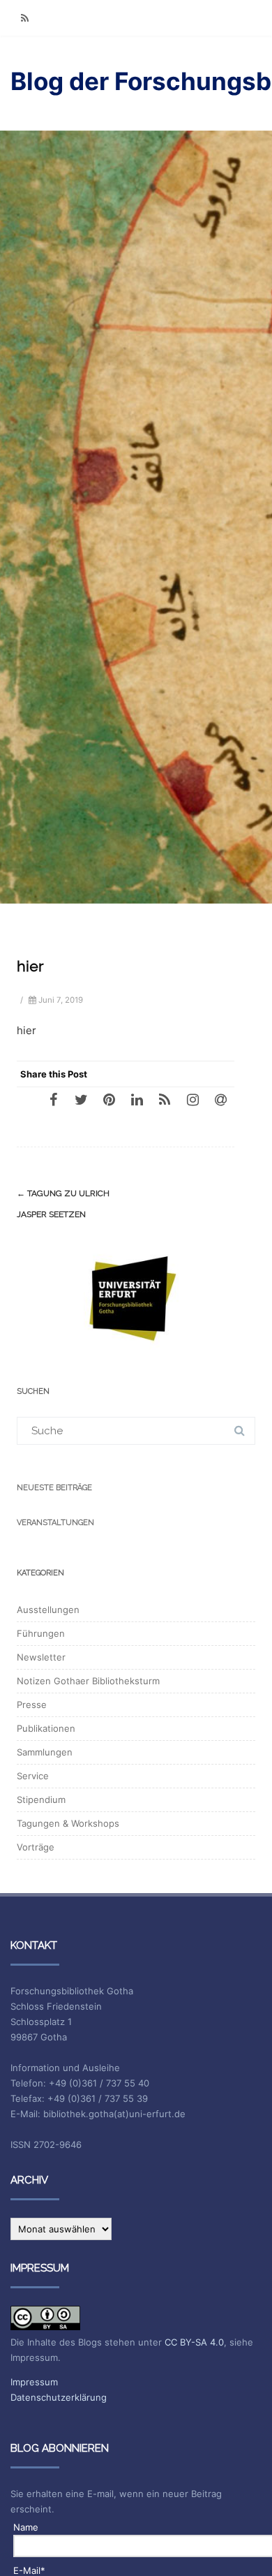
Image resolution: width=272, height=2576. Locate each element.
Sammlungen (45, 1752)
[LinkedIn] (137, 1099)
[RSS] (24, 18)
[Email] (220, 1099)
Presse (32, 1705)
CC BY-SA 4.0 (194, 2342)
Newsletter (41, 1657)
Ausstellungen (48, 1610)
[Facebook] (53, 1099)
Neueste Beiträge (54, 1488)
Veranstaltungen (55, 1523)
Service (33, 1776)
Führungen (41, 1633)
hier (27, 1030)
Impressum (34, 2382)
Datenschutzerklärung (59, 2397)
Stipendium (41, 1799)
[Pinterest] (109, 1099)
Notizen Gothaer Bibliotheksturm (88, 1681)
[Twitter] (81, 1099)
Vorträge (36, 1847)
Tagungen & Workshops (68, 1823)
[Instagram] (192, 1099)
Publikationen (46, 1728)
